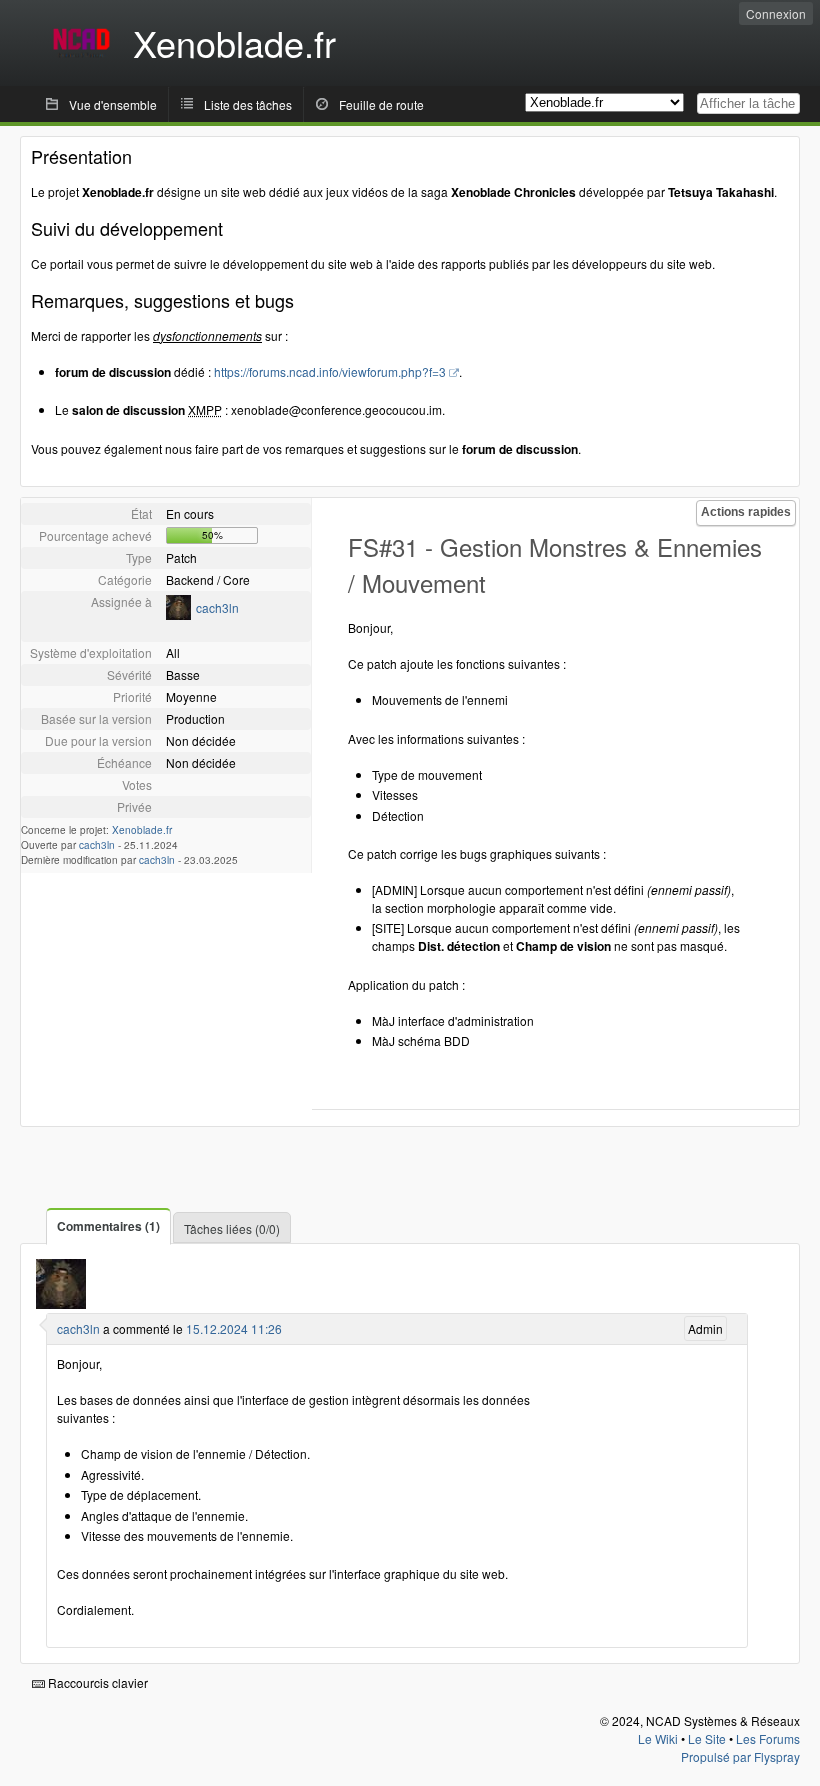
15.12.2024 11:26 (234, 1328)
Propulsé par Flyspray (740, 1756)
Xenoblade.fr (142, 830)
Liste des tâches (248, 104)
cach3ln (217, 607)
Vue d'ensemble (113, 104)
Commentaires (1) (108, 1226)
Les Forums (768, 1738)
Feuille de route (381, 104)
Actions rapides (746, 512)
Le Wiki (658, 1738)
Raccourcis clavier (96, 1682)
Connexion (776, 13)
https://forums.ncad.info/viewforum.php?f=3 (330, 371)
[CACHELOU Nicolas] (178, 614)
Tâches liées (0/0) (232, 1228)
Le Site (707, 1738)
